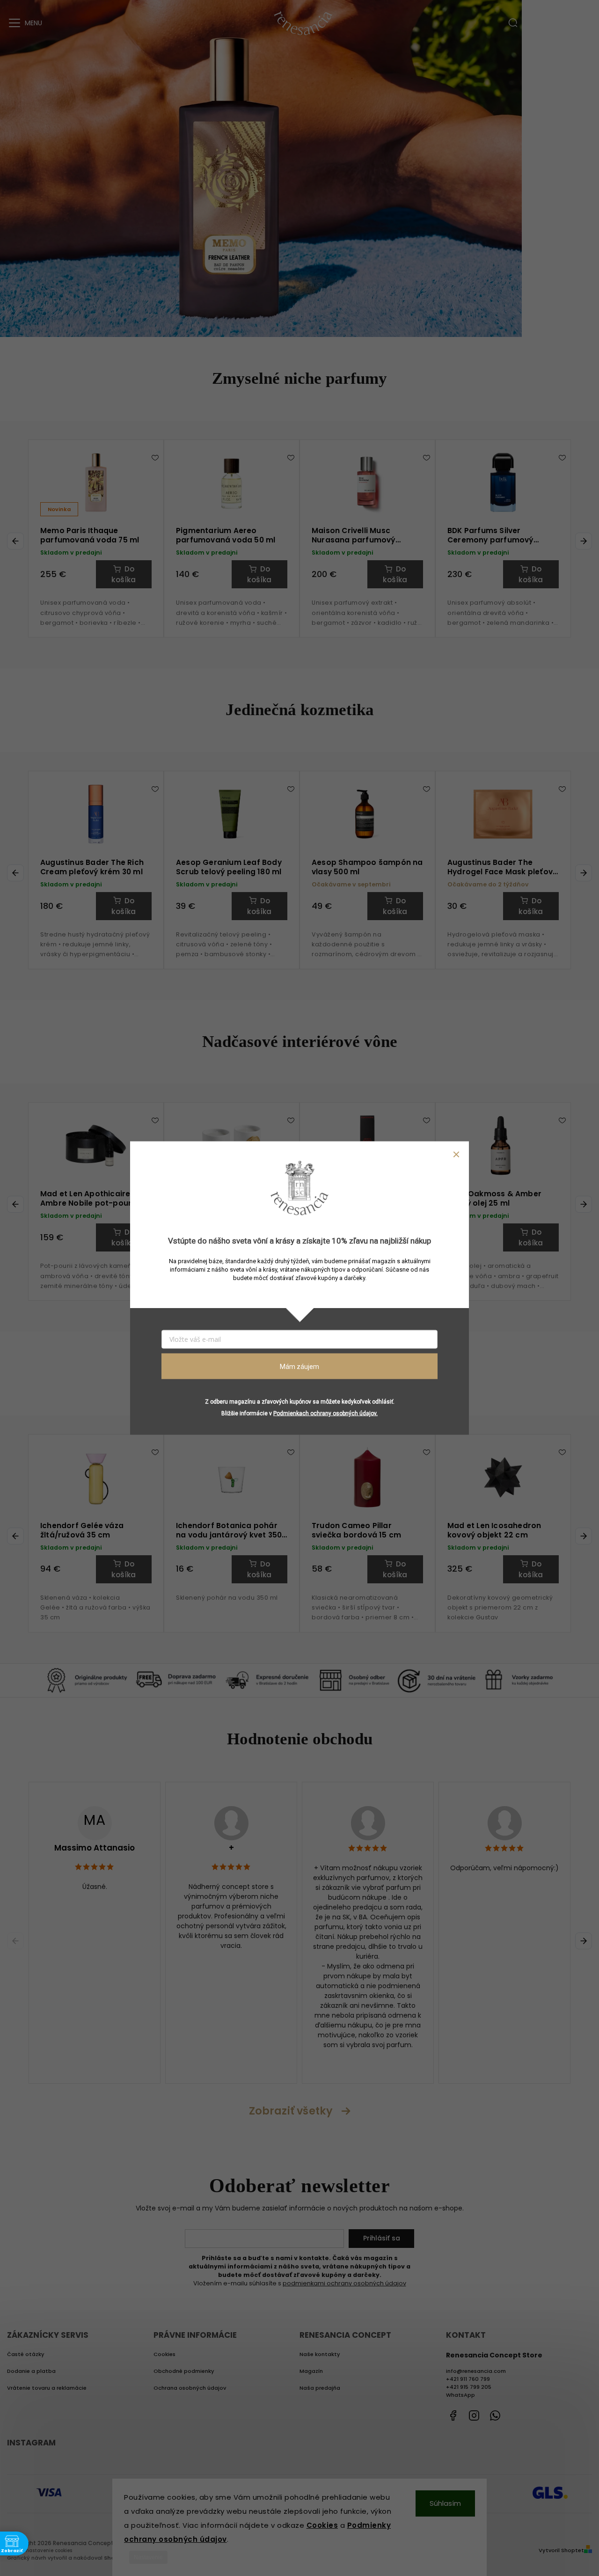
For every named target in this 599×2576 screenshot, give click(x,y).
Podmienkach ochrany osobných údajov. (325, 1413)
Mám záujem (299, 1366)
